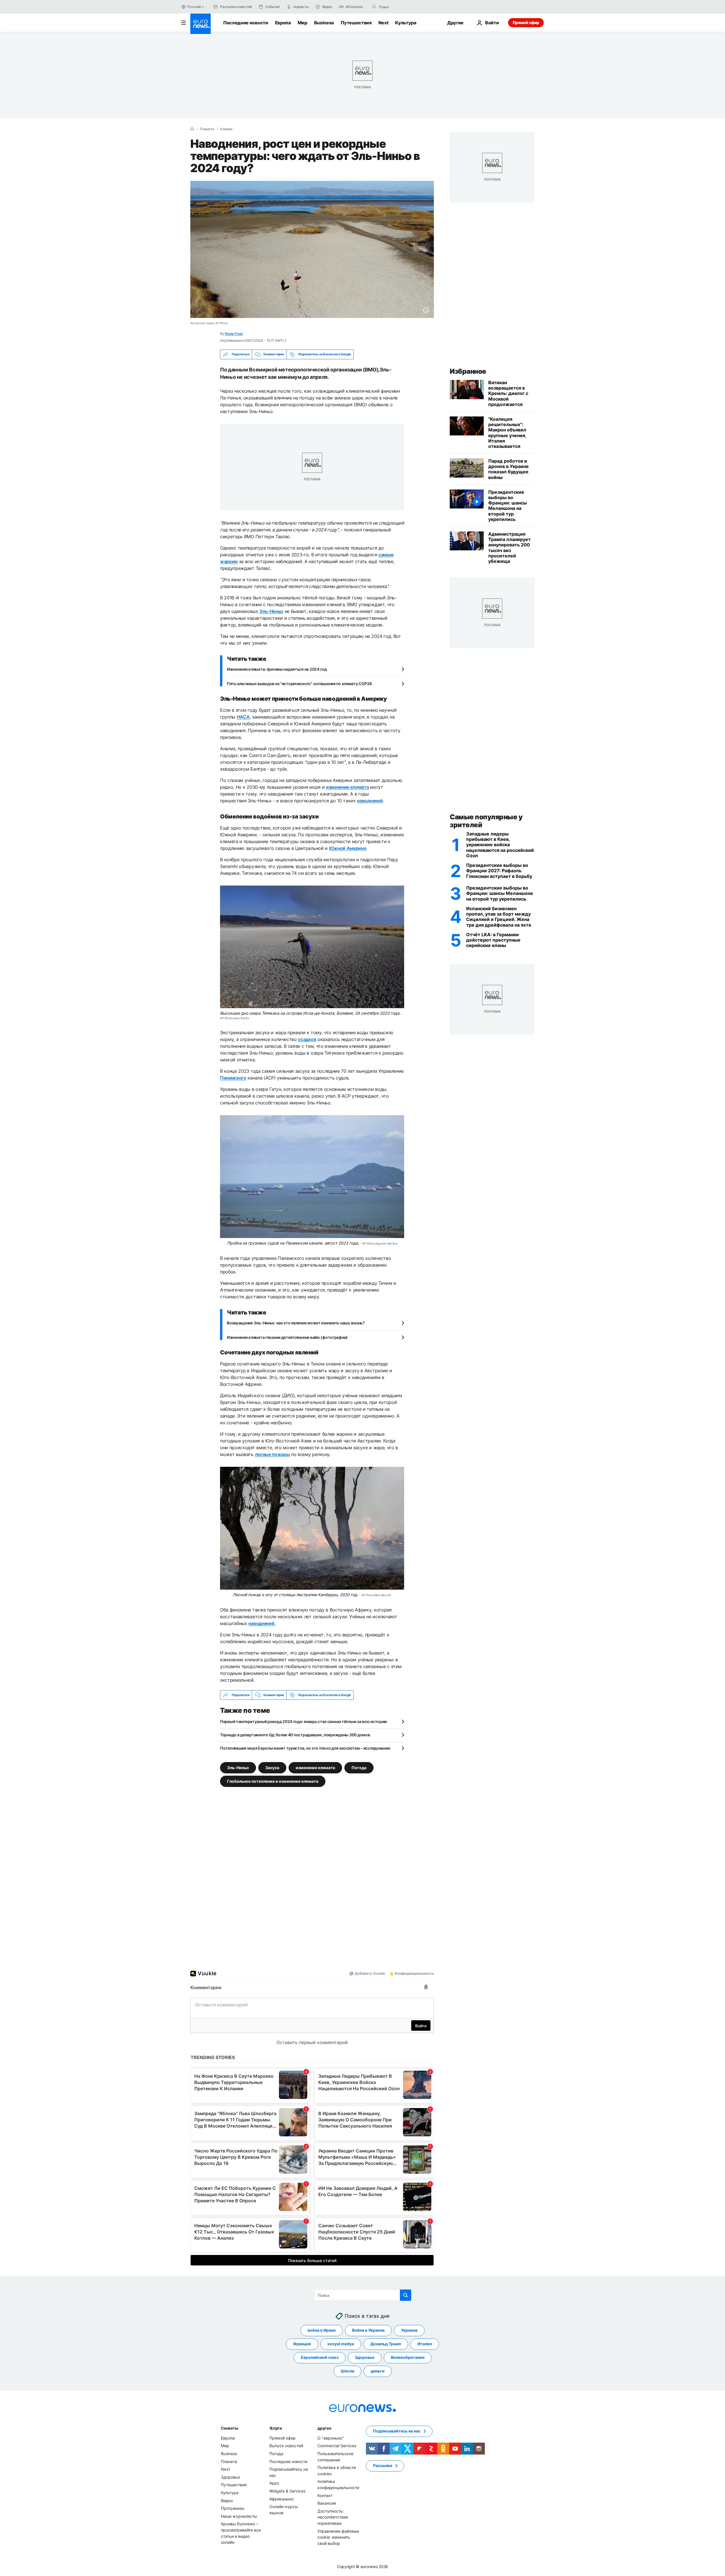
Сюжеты (229, 2428)
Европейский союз (320, 2358)
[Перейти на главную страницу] (201, 24)
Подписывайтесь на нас (397, 2431)
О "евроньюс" (331, 2438)
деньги (378, 2371)
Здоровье (365, 2358)
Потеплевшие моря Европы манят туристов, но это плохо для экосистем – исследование (305, 1748)
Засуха (272, 1768)
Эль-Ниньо (238, 1768)
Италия (425, 2344)
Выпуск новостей (286, 2446)
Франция (302, 2344)
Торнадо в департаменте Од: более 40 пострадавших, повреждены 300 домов (295, 1735)
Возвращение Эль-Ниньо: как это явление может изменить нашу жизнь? (296, 1323)
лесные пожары (272, 1454)
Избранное (468, 371)
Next (383, 23)
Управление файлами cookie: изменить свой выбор (338, 2537)
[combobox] (403, 7)
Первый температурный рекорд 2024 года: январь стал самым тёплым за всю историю (304, 1721)
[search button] (374, 7)
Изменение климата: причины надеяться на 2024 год (277, 669)
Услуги (276, 2428)
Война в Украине (368, 2330)
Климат (226, 129)
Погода (359, 1768)
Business (324, 23)
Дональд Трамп (386, 2344)
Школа (347, 2371)
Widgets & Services (287, 2491)
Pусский (194, 7)
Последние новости (246, 23)
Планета (207, 129)
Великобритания (408, 2358)
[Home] (192, 129)
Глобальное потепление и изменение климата (273, 1781)
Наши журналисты (239, 2516)
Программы (233, 2508)
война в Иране (322, 2330)
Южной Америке (348, 848)
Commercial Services (337, 2446)
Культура (406, 23)
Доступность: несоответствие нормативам (333, 2517)
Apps (274, 2483)
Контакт (325, 2495)
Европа (283, 23)
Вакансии (327, 2503)
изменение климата (315, 1768)
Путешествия (356, 23)
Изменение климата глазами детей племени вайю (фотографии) (287, 1337)
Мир (302, 23)
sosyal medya (341, 2344)
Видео (227, 2501)
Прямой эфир (526, 23)
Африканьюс (282, 2499)
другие (324, 2428)
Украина (409, 2330)
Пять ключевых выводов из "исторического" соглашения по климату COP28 (299, 684)
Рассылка (383, 2466)
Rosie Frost (234, 334)
